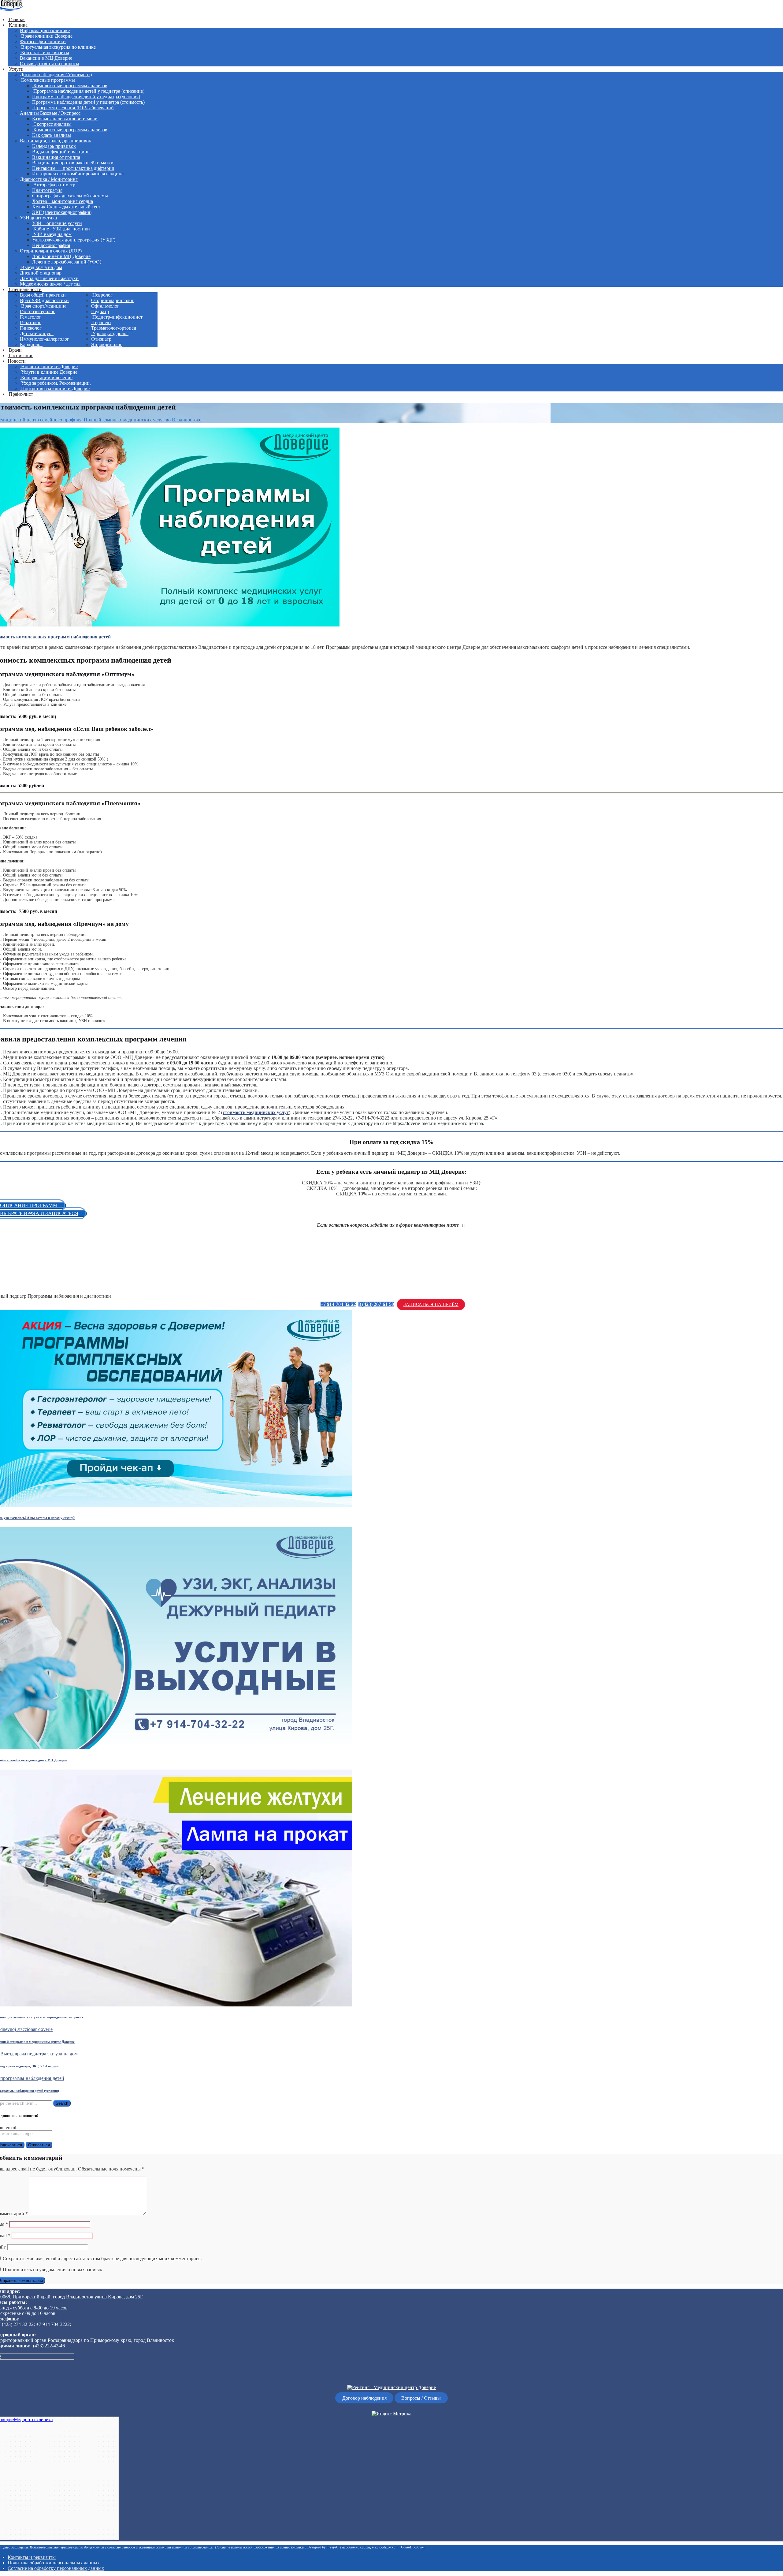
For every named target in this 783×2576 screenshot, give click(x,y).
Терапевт (101, 322)
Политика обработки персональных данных (54, 2563)
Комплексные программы (47, 80)
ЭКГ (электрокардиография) (62, 212)
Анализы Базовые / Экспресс (50, 113)
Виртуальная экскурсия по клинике (58, 47)
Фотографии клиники (43, 41)
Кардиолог (31, 344)
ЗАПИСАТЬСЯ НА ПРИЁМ (431, 1304)
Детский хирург (37, 333)
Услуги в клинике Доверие (49, 372)
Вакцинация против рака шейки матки (73, 163)
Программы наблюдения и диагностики (69, 1296)
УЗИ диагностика (38, 218)
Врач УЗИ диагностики (44, 300)
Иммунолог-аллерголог (45, 339)
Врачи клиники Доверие (46, 36)
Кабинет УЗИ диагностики (61, 229)
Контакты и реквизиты (45, 52)
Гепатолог (30, 322)
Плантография (47, 190)
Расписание (20, 355)
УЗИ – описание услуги (57, 223)
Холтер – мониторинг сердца (63, 201)
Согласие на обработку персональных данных (56, 2568)
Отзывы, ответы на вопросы (50, 64)
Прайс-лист (20, 394)
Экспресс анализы (52, 124)
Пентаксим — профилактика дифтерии (73, 168)
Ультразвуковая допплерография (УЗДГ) (74, 240)
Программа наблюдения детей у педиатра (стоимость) (88, 102)
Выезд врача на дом (41, 267)
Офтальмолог (105, 306)
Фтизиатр (101, 339)
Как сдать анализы (52, 135)
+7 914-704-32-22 (338, 1304)
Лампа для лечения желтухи (49, 278)
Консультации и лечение (46, 378)
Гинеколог (31, 328)
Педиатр (100, 311)
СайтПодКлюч (413, 2547)
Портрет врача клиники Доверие (55, 389)
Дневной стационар (41, 273)
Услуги (16, 69)
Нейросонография (51, 245)
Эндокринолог (107, 344)
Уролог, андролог (110, 333)
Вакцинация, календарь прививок (56, 141)
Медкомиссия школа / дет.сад (50, 284)
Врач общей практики (43, 295)
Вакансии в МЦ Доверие (46, 58)
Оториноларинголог (113, 300)
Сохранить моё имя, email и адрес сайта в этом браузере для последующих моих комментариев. (102, 2258)
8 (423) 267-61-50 (376, 1304)
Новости (17, 361)
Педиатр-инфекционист (117, 317)
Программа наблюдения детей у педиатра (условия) (86, 97)
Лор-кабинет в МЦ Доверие (61, 256)
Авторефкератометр (54, 185)
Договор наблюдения (364, 2398)
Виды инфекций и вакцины (61, 152)
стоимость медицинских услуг (256, 1112)
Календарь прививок (54, 146)
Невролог (102, 295)
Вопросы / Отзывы (421, 2398)
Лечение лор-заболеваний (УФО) (67, 262)
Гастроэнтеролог (37, 311)
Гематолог (31, 317)
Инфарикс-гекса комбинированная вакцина (78, 174)
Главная (17, 19)
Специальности (25, 289)
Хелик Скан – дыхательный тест (66, 207)
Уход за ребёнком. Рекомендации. (55, 383)
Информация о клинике (45, 30)
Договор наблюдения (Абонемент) (56, 75)
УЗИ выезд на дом (52, 234)
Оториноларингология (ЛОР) (51, 251)
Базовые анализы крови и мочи (65, 119)
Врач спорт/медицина (43, 306)
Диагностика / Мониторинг (49, 179)
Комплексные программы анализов (70, 86)
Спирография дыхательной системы (70, 196)
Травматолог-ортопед (114, 328)
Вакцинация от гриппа (56, 157)
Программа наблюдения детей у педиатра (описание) (88, 91)
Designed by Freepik (322, 2547)
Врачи (15, 350)
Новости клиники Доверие (49, 366)
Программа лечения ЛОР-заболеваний (73, 108)
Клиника (18, 25)
